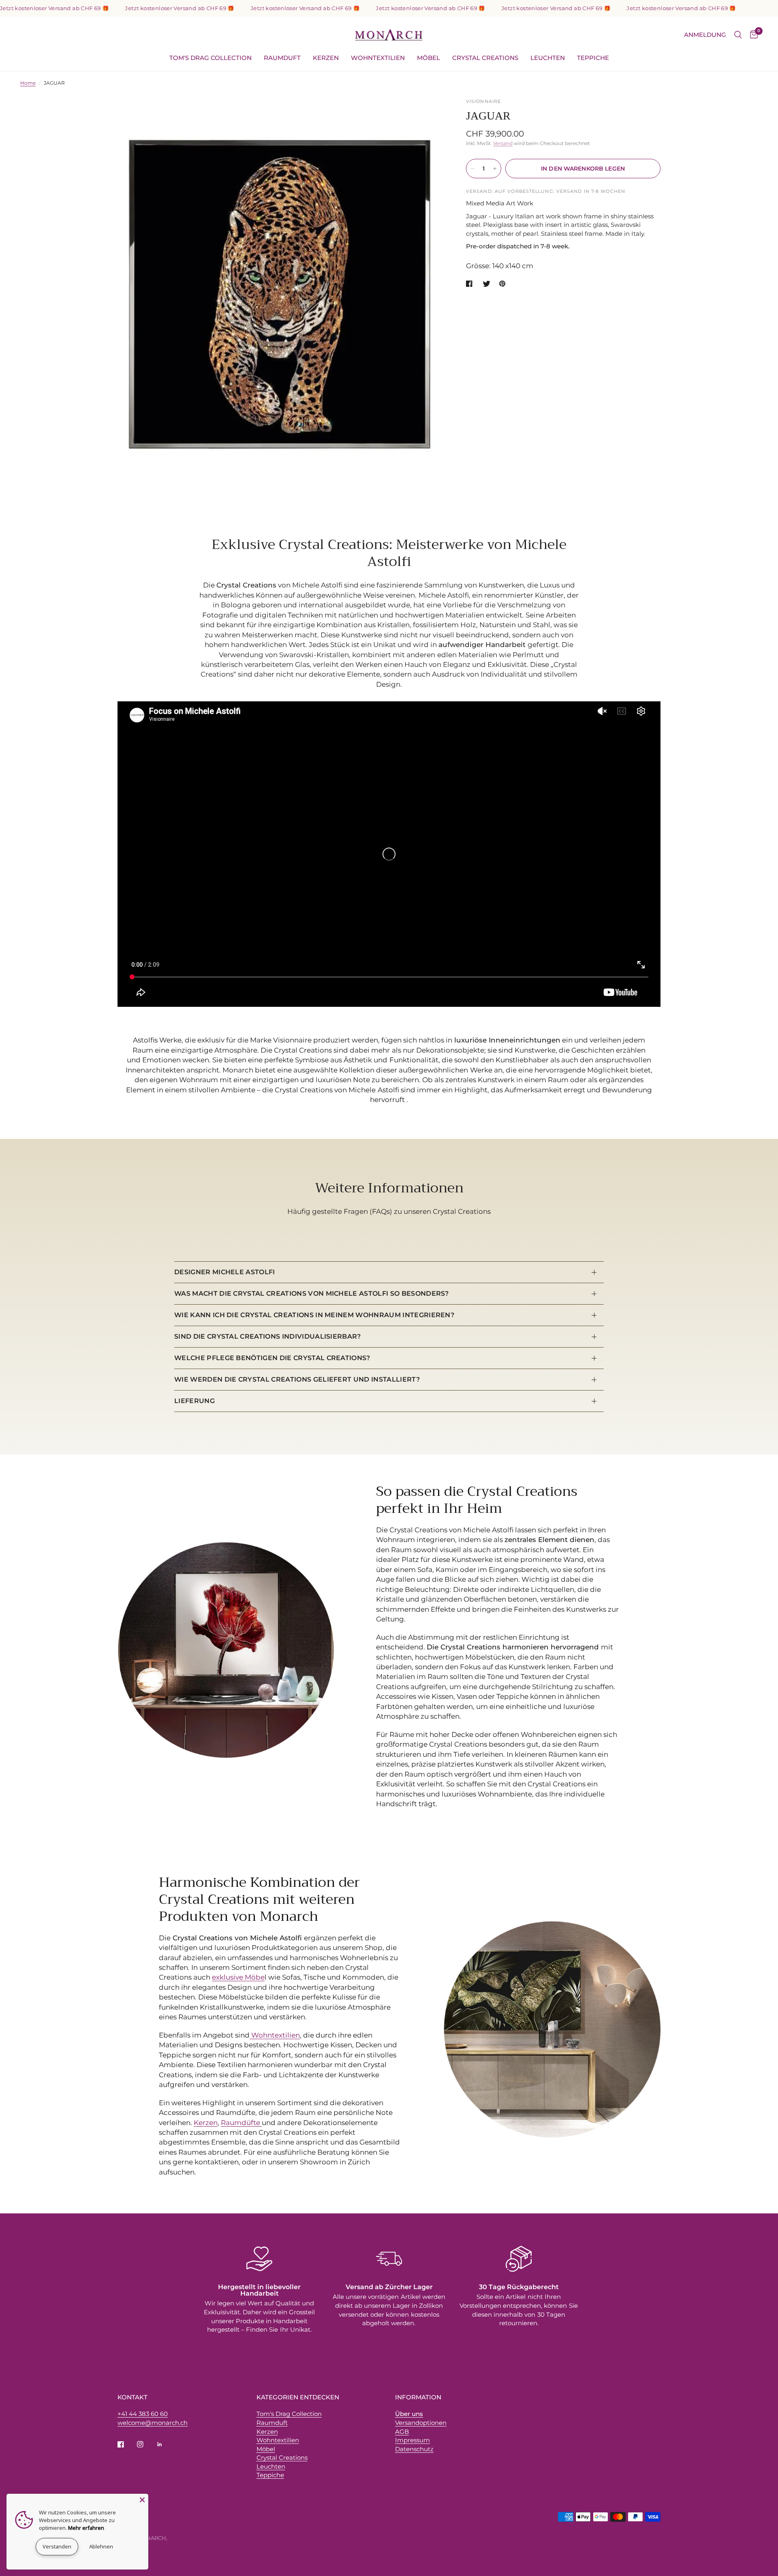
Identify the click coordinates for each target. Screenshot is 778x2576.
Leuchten (548, 58)
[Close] (142, 2500)
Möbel (429, 58)
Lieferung (194, 1401)
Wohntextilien (378, 58)
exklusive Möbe (238, 1977)
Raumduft (282, 58)
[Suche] (738, 35)
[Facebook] (126, 2444)
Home (28, 83)
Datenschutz (414, 2449)
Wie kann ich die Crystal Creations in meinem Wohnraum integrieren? (314, 1315)
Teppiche (593, 58)
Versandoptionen (421, 2423)
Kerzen (326, 58)
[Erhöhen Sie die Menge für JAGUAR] (495, 169)
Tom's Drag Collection (211, 58)
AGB (402, 2432)
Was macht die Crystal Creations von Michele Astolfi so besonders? (312, 1293)
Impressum (413, 2440)
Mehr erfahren (86, 2528)
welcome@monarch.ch (153, 2423)
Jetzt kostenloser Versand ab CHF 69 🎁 (139, 8)
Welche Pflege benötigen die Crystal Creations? (272, 1358)
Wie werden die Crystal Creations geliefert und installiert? (297, 1379)
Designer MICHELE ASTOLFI (225, 1272)
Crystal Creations (485, 58)
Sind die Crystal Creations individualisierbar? (268, 1336)
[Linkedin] (165, 2444)
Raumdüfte (241, 2123)
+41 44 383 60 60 (143, 2414)
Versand (503, 143)
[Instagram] (146, 2444)
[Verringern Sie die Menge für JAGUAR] (472, 169)
